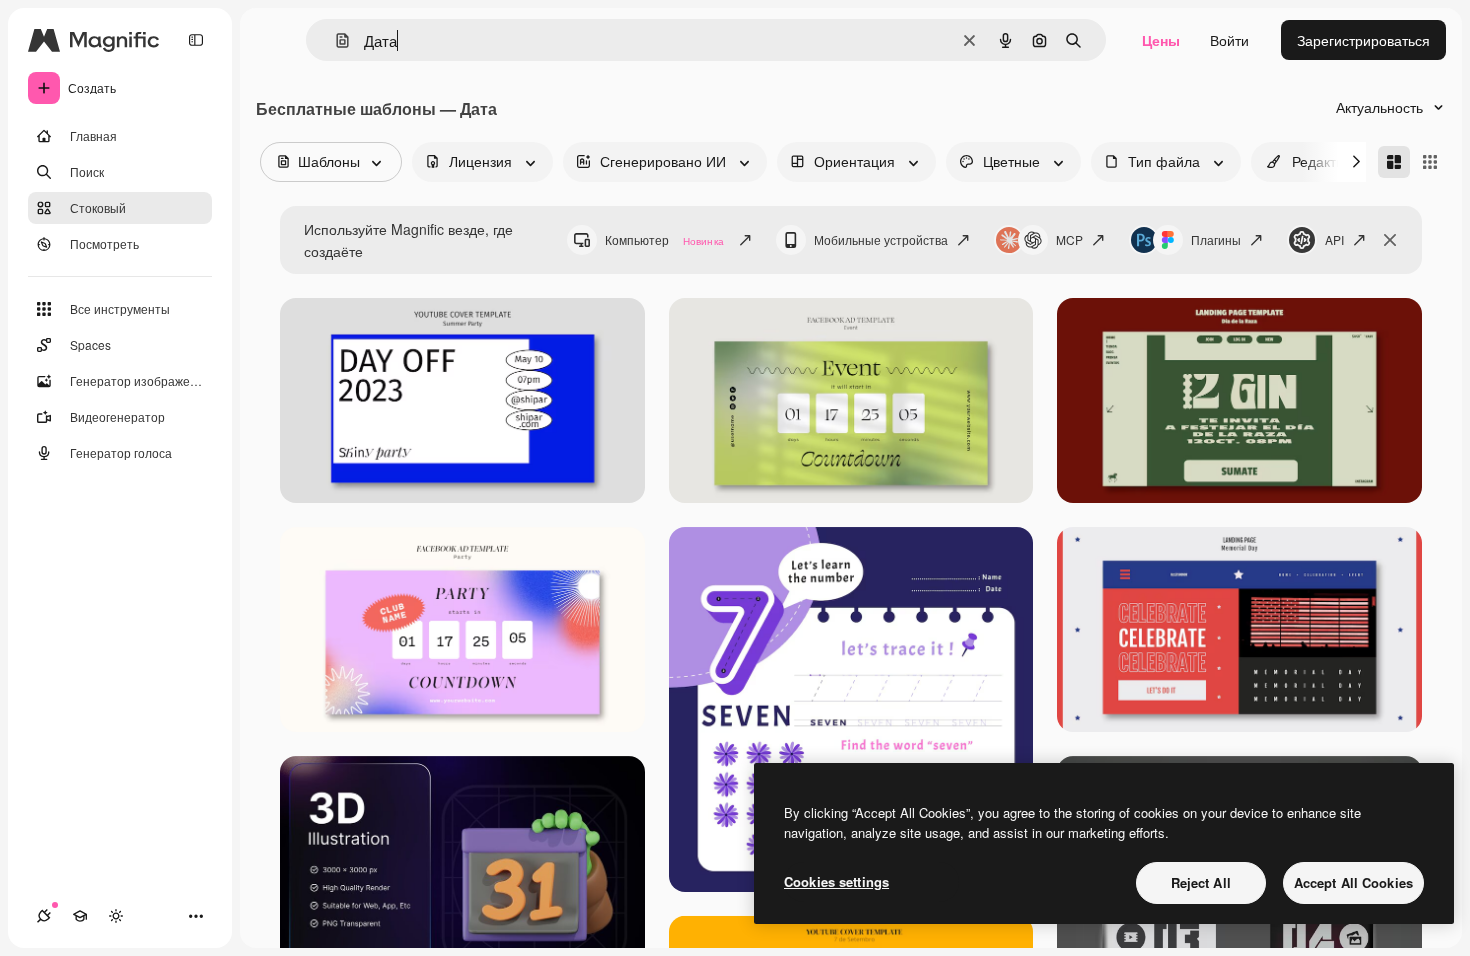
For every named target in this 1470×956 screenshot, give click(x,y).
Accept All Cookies (1353, 882)
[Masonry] (1394, 162)
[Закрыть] (1390, 240)
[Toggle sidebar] (196, 40)
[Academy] (80, 916)
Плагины (1216, 239)
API (1334, 239)
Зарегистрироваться (1363, 40)
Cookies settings (836, 881)
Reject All (1201, 882)
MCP (1069, 239)
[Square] (1430, 162)
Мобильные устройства (881, 239)
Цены (1161, 40)
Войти (1229, 40)
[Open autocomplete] (334, 40)
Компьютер (664, 239)
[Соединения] (44, 916)
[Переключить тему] (116, 916)
